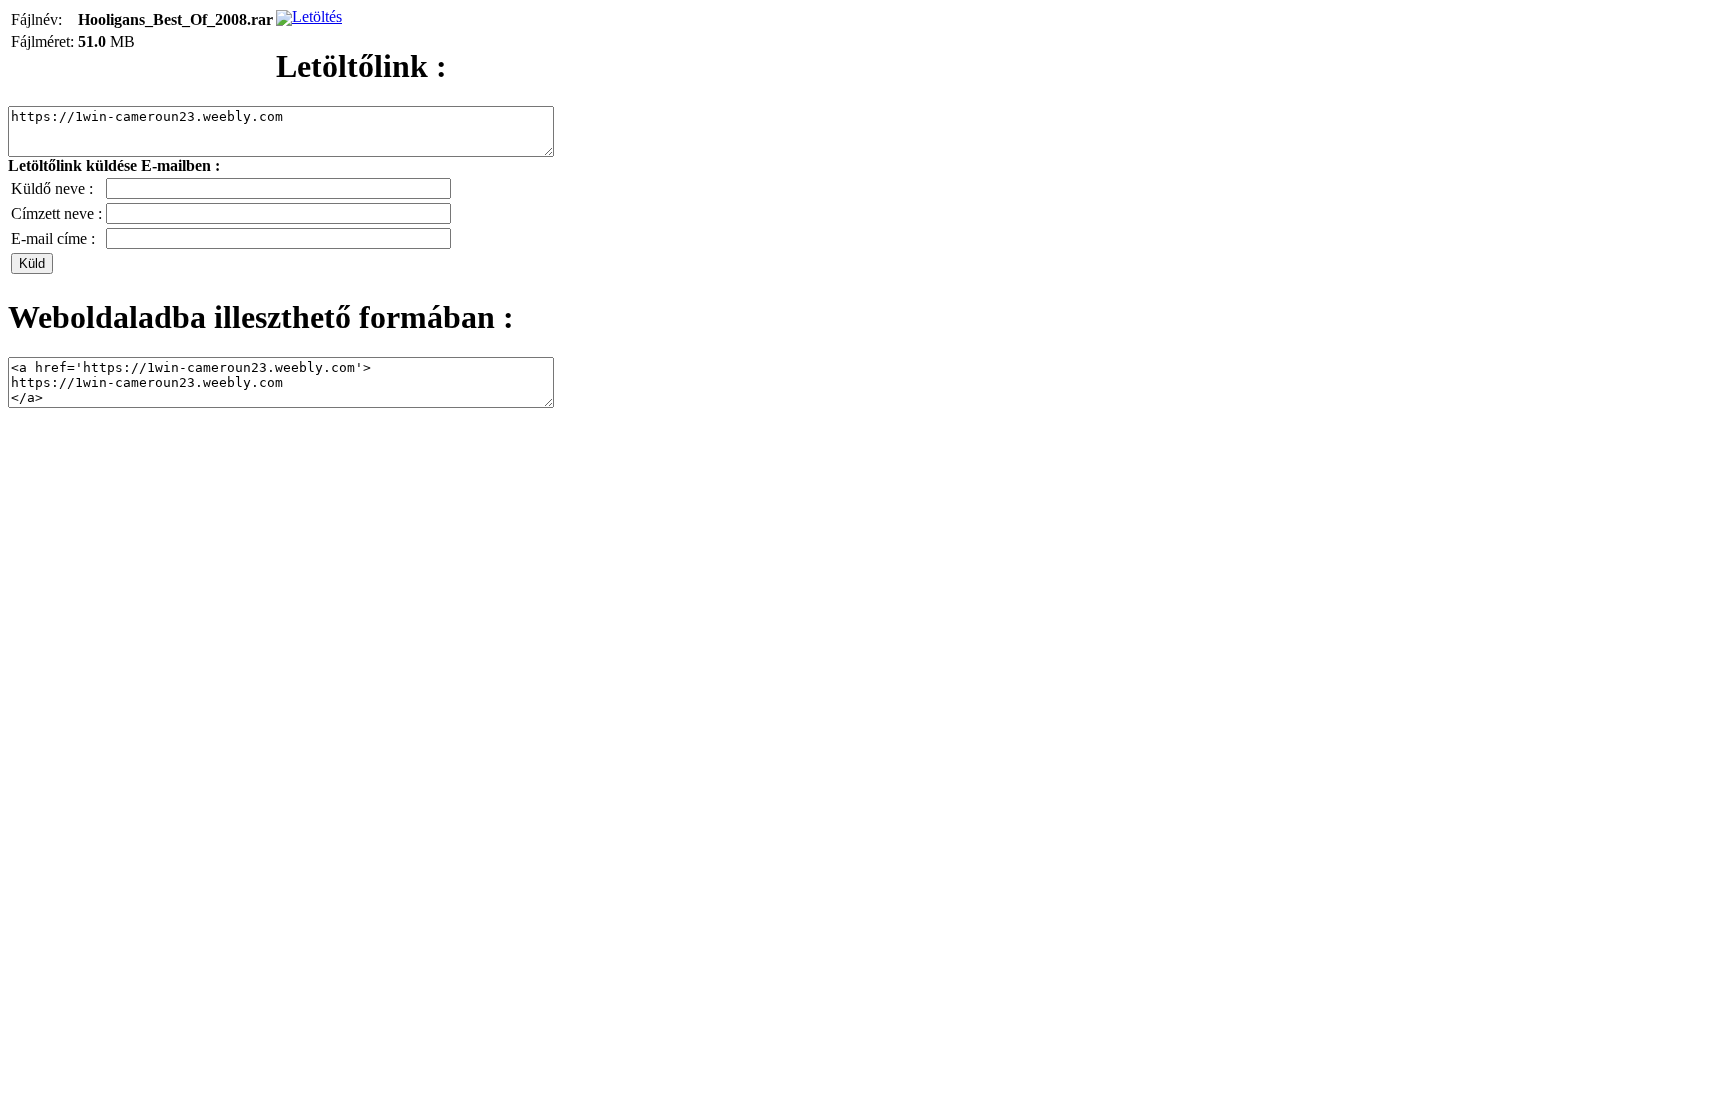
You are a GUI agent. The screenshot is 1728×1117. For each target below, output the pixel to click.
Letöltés (317, 16)
